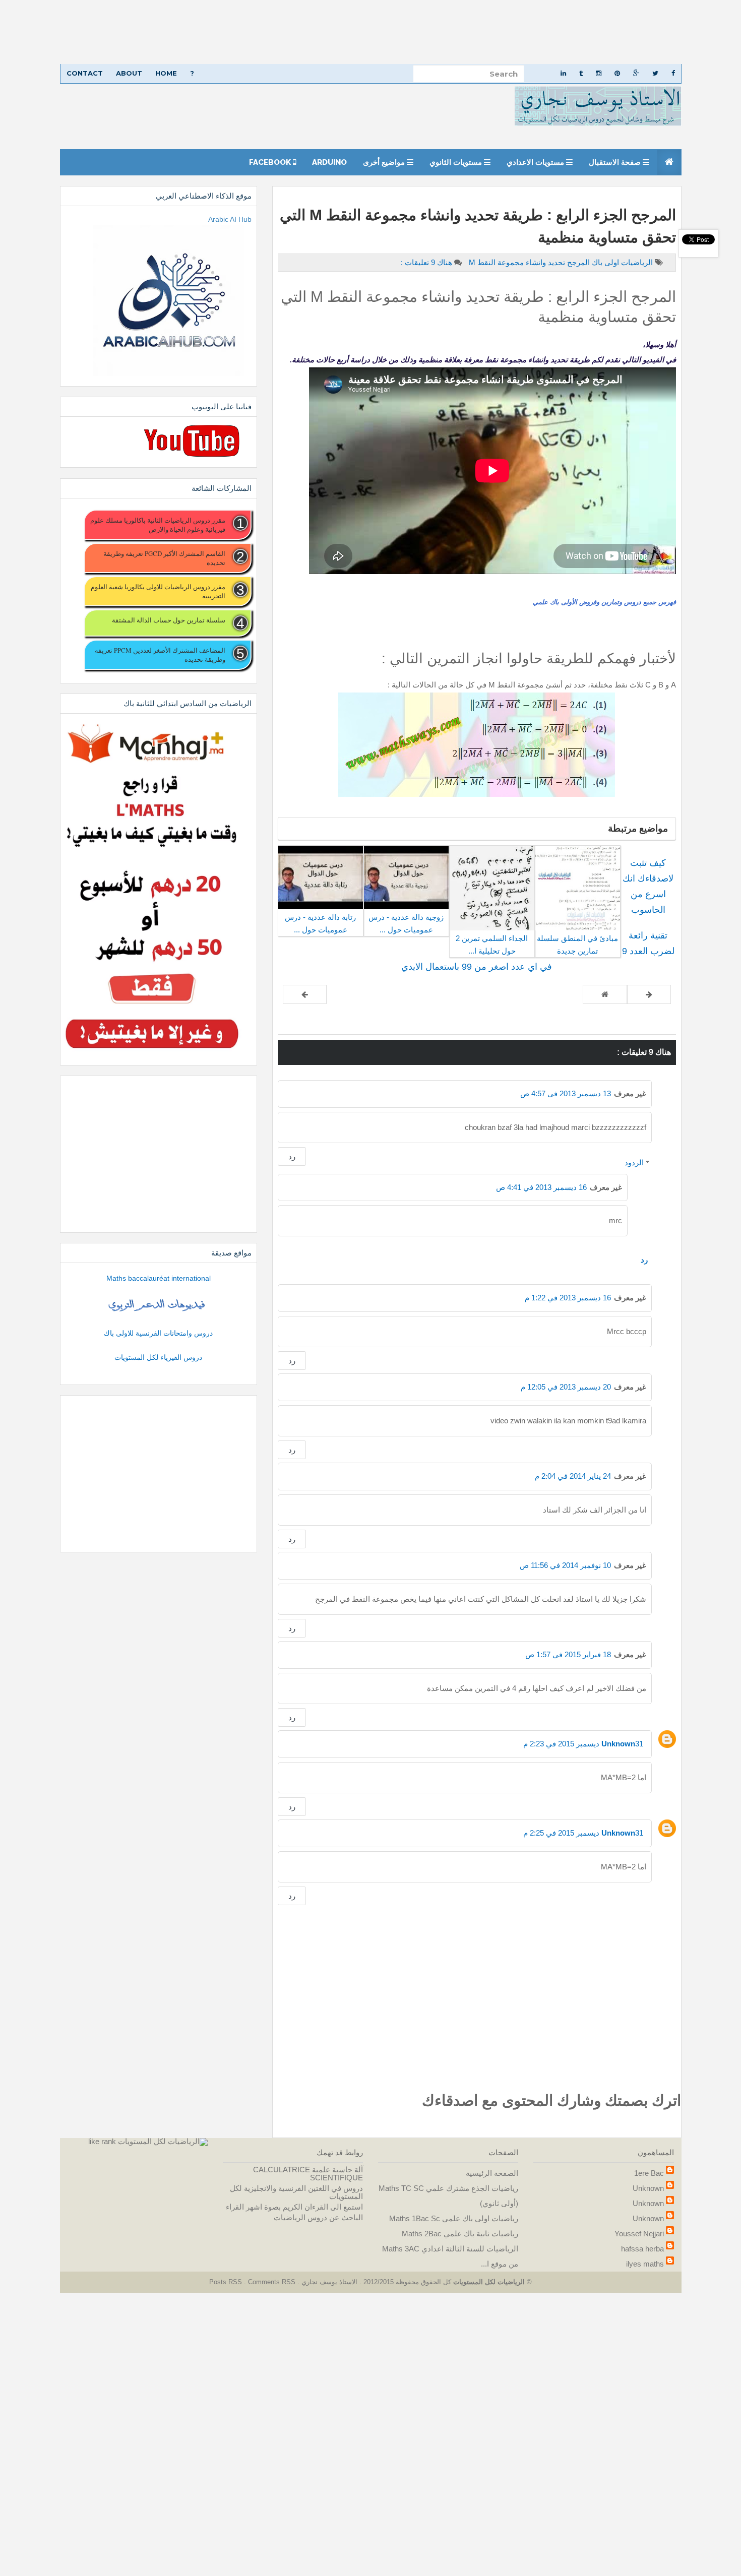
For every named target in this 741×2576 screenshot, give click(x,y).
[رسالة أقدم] (305, 994)
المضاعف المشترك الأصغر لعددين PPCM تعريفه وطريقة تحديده (160, 655)
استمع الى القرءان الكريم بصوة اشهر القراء (294, 2207)
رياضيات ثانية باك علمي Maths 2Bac (460, 2234)
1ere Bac (649, 2173)
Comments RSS (272, 2282)
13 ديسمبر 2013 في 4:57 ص (566, 1093)
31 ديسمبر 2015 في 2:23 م (583, 1744)
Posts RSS (227, 2282)
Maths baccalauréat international (159, 1278)
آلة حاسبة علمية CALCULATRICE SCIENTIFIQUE (308, 2174)
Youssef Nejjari (639, 2234)
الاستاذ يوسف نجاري (328, 2282)
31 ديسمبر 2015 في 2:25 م (583, 1833)
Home (166, 73)
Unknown (618, 1744)
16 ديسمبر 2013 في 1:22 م (568, 1298)
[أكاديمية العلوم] (158, 1305)
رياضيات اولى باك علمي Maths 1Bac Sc (454, 2218)
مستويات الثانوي (457, 162)
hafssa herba (642, 2249)
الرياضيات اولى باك (621, 262)
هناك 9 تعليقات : (426, 262)
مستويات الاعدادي (536, 162)
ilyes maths (645, 2264)
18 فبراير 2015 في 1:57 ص (568, 1654)
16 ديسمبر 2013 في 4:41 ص (541, 1187)
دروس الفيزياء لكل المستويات (158, 1357)
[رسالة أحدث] (649, 994)
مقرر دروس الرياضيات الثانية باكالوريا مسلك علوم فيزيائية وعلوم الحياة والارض (158, 525)
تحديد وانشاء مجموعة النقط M (516, 262)
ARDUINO (329, 162)
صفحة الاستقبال (616, 162)
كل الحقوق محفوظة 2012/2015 (406, 2282)
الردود (634, 1163)
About (129, 73)
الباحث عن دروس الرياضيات (318, 2217)
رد (292, 1156)
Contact (85, 73)
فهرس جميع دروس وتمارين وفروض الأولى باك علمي (604, 602)
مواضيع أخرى (385, 162)
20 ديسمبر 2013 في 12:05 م (566, 1387)
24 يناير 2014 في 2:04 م (573, 1476)
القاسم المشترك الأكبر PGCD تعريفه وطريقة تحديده (164, 558)
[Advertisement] (439, 32)
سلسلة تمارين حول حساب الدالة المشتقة (168, 620)
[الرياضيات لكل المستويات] (163, 2141)
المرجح (577, 262)
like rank (102, 2141)
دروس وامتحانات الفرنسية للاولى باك (158, 1333)
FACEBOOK (271, 162)
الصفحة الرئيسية (492, 2173)
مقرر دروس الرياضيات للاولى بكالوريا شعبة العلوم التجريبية (158, 591)
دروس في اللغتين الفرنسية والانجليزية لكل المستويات (296, 2192)
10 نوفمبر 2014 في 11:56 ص (565, 1565)
